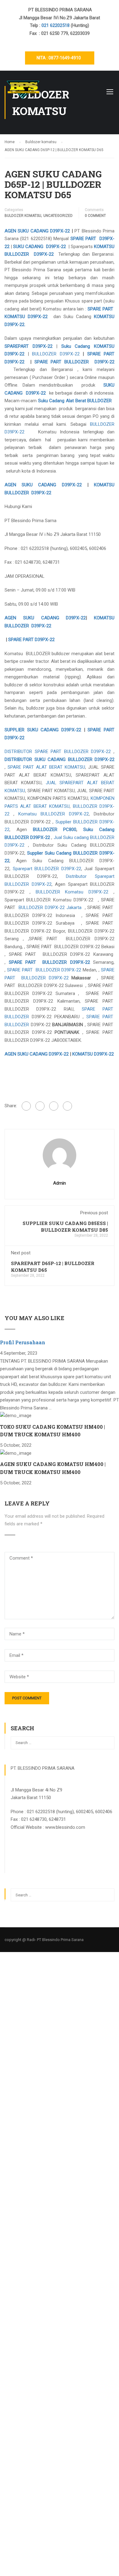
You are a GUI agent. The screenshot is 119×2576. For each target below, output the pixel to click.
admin (60, 1183)
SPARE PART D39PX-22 (31, 640)
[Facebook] (26, 1106)
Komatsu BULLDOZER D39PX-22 (54, 814)
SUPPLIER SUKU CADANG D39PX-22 (43, 730)
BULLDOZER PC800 (55, 830)
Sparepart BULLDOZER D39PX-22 (47, 869)
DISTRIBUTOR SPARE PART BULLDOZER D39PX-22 (58, 752)
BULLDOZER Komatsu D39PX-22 (72, 892)
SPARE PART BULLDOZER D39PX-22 (74, 362)
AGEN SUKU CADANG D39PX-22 (37, 231)
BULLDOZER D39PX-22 (56, 354)
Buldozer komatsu (23, 216)
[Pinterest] (67, 1106)
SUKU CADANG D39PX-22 (39, 247)
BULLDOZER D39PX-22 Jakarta (50, 908)
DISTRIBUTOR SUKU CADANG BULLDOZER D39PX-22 (60, 759)
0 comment (95, 216)
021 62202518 (56, 25)
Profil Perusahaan (23, 1342)
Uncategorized (58, 216)
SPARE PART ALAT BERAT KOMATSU (46, 767)
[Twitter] (54, 1106)
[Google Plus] (40, 1106)
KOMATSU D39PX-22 (93, 1054)
